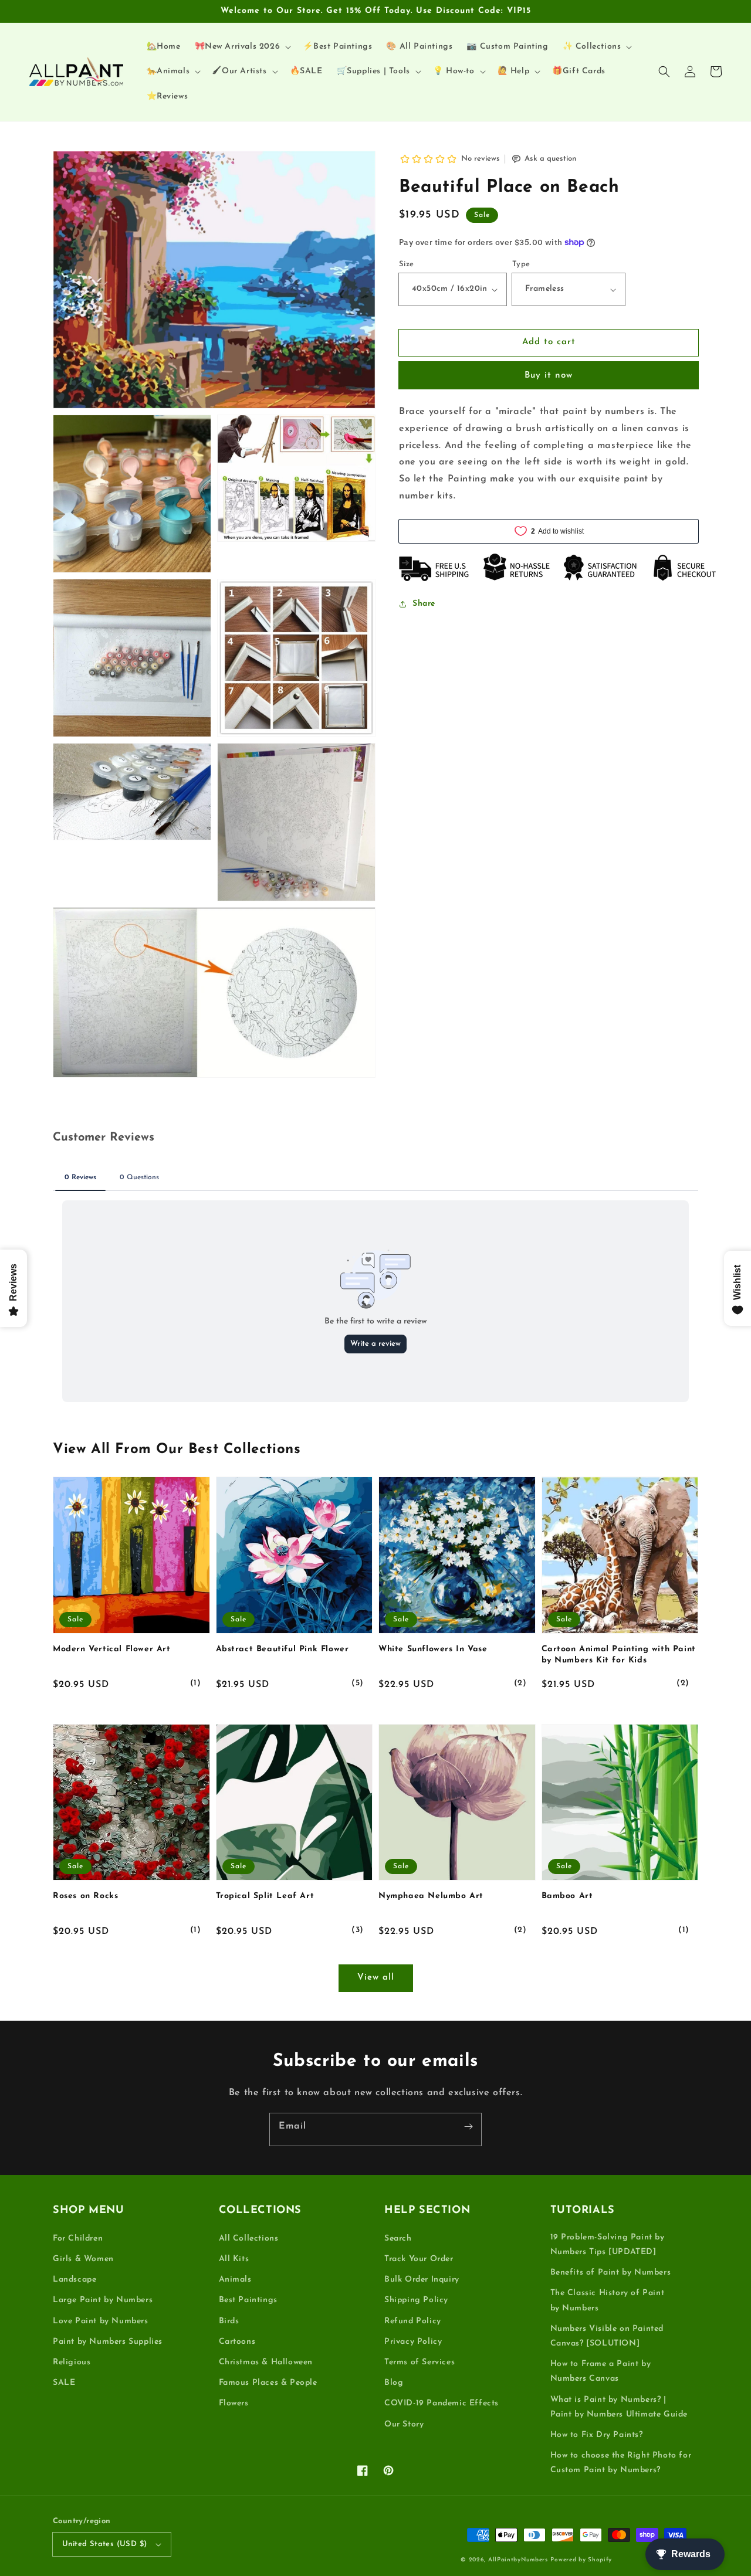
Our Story (404, 2424)
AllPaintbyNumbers (518, 2560)
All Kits (234, 2259)
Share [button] (424, 604)
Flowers (234, 2403)
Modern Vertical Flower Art (112, 1649)
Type (521, 264)
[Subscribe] (468, 2126)
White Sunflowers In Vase (433, 1649)
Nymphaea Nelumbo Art (431, 1896)
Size (407, 264)
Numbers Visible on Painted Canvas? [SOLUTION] (607, 2336)
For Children (78, 2239)
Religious (72, 2362)
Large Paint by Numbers (103, 2300)
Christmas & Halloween (266, 2362)
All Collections (249, 2239)
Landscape (75, 2280)
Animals (235, 2280)
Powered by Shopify (581, 2560)
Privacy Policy (413, 2342)
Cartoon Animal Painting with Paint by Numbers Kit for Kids (619, 1655)
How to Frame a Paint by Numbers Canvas (601, 2371)
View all (376, 1978)
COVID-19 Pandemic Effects (442, 2403)
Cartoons (237, 2342)
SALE (64, 2383)
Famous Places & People (268, 2383)
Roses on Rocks (85, 1896)
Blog (394, 2383)
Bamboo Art (567, 1896)
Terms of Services (420, 2362)
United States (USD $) (104, 2544)
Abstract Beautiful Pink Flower (283, 1649)
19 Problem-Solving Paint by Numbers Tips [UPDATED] (608, 2245)
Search (398, 2239)
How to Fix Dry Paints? (597, 2435)
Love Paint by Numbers (101, 2321)
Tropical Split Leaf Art (265, 1896)
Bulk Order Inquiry (422, 2280)
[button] (664, 72)
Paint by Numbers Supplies (108, 2342)
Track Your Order (419, 2259)
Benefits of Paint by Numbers (611, 2273)
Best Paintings (248, 2300)
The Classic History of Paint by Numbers (608, 2300)
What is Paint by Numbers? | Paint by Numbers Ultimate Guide (619, 2407)
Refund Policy (413, 2321)
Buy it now (549, 376)
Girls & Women (83, 2259)
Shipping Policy (416, 2300)
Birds (229, 2321)
